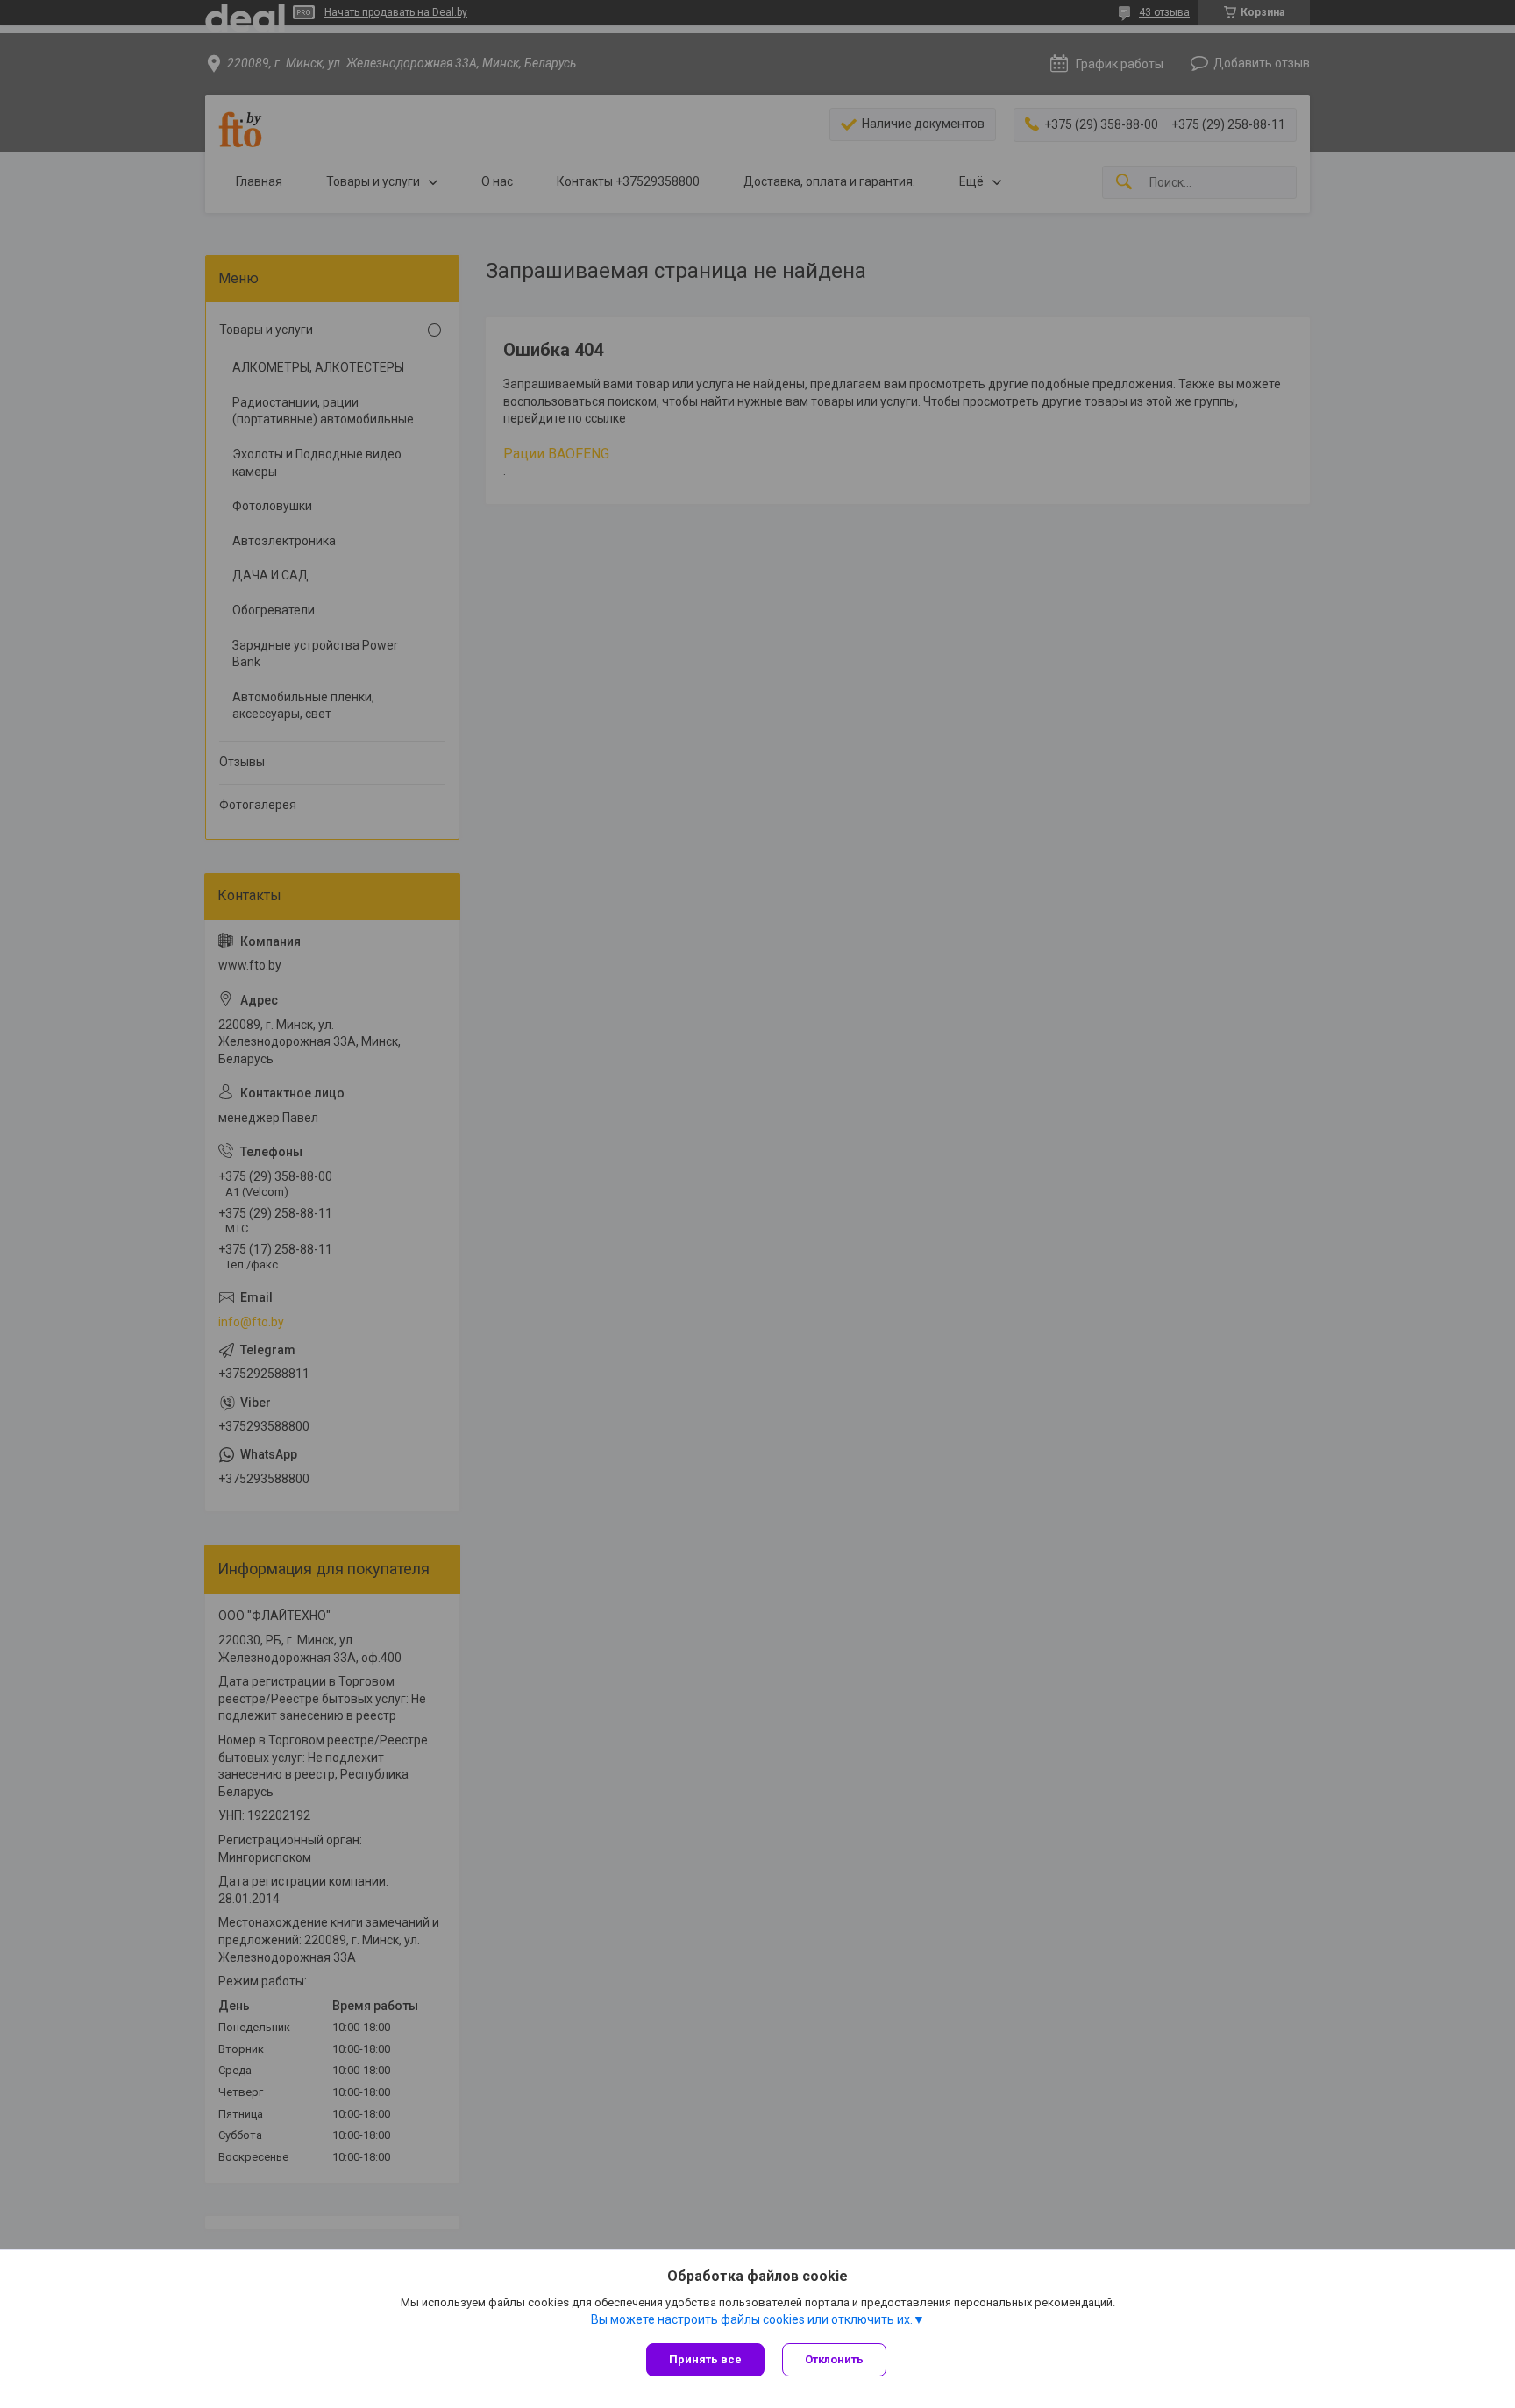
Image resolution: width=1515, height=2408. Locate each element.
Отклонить (834, 2359)
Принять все (705, 2359)
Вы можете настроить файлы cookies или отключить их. (752, 2319)
